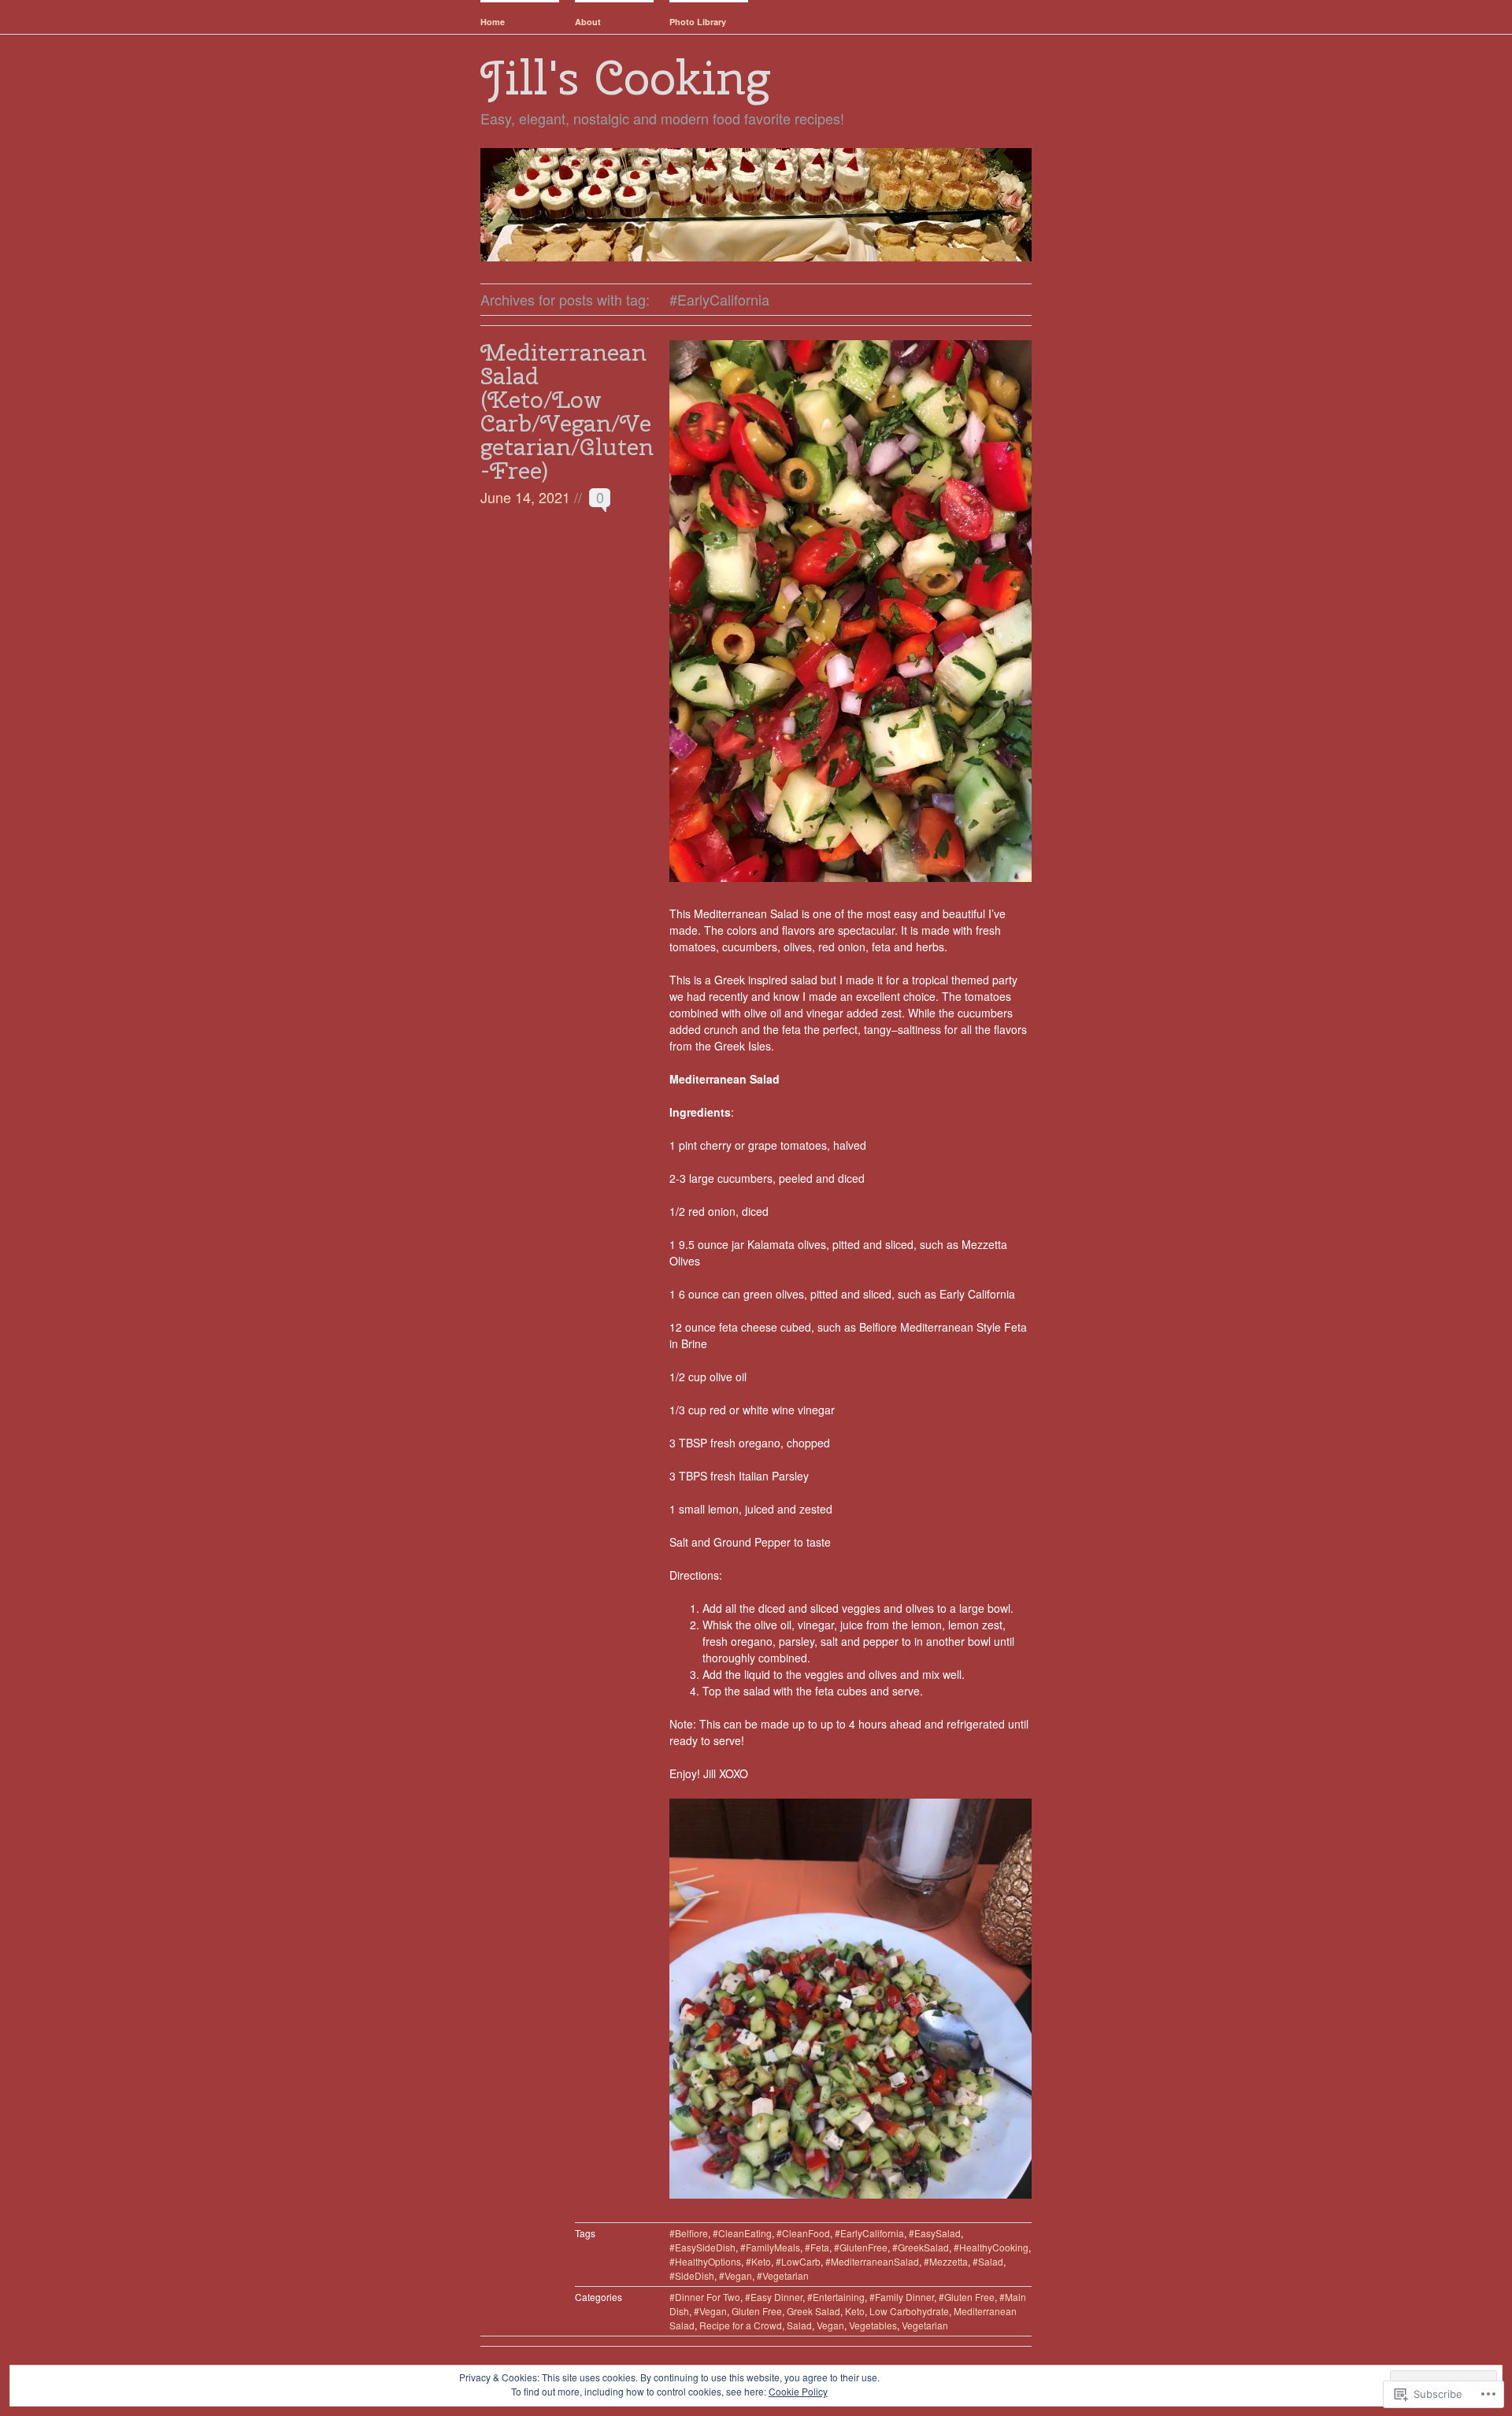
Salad (799, 2325)
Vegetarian (925, 2325)
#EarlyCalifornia (869, 2233)
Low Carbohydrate (909, 2311)
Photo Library (698, 22)
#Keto (758, 2261)
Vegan (830, 2325)
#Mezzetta (946, 2261)
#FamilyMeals (770, 2247)
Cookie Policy (798, 2391)
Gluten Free (757, 2311)
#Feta (817, 2247)
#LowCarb (798, 2261)
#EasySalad (935, 2233)
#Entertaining (836, 2297)
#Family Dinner (902, 2297)
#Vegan (736, 2275)
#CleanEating (742, 2233)
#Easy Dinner (774, 2297)
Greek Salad (813, 2311)
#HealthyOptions (705, 2261)
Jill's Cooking (625, 77)
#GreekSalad (921, 2247)
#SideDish (692, 2275)
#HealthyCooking (991, 2247)
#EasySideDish (702, 2247)
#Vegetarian (783, 2275)
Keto (855, 2311)
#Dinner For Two (705, 2297)
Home (493, 22)
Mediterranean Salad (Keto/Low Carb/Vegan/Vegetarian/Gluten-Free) (567, 411)
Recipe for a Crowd (741, 2325)
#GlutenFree (861, 2247)
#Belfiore (689, 2233)
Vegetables (873, 2325)
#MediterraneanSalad (872, 2261)
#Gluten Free (967, 2297)
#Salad (988, 2261)
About (588, 22)
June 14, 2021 (525, 497)
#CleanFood (803, 2233)
